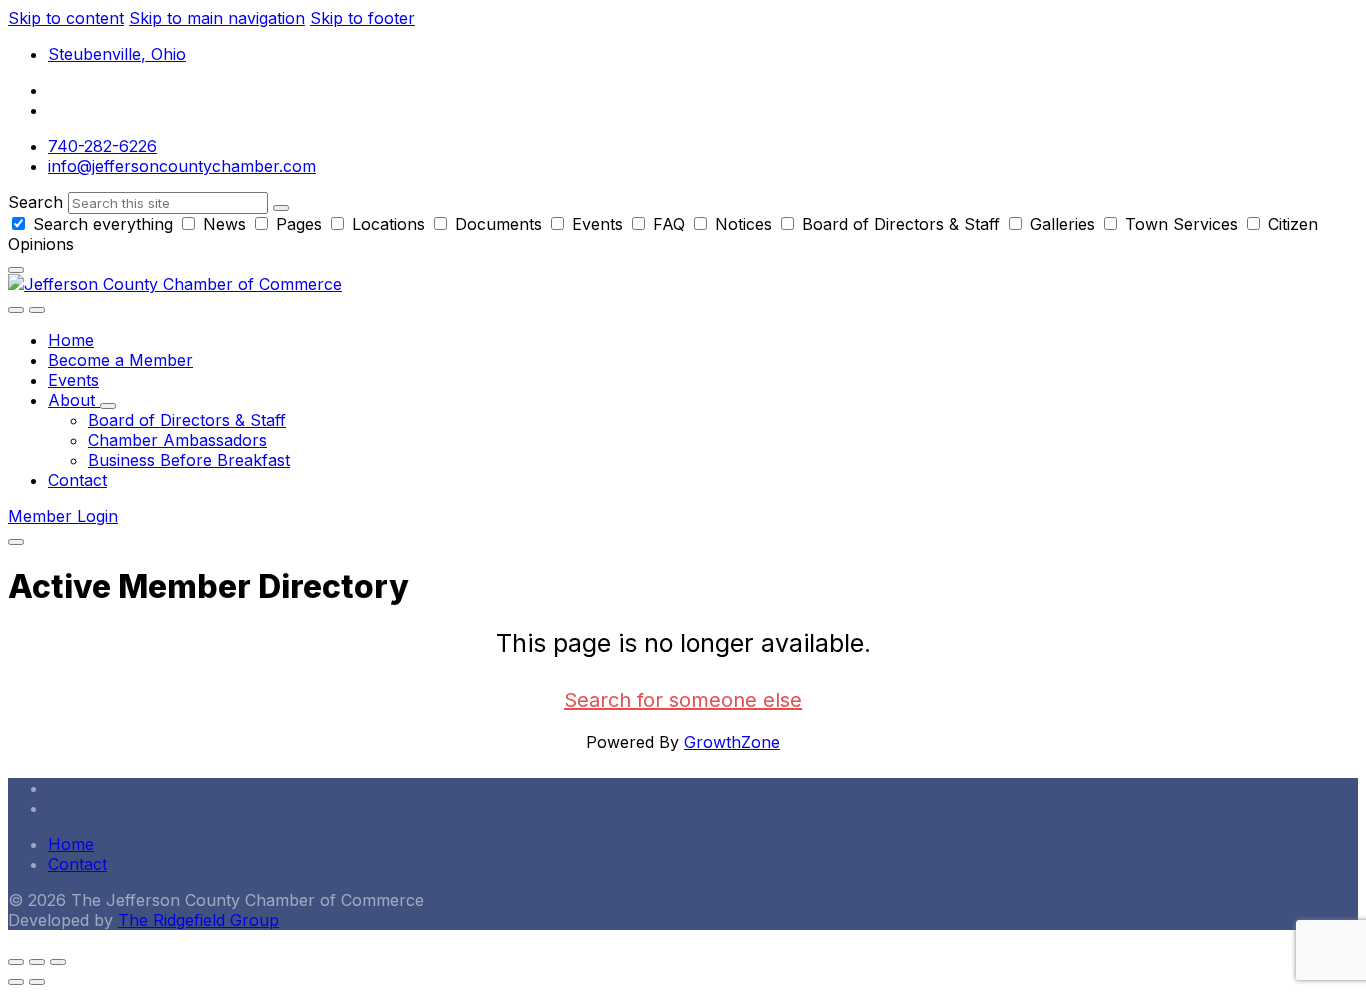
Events (597, 224)
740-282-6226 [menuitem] (102, 146)
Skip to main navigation (217, 18)
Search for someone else (683, 700)
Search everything (103, 224)
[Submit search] (281, 208)
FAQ (669, 224)
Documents (498, 224)
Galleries (1062, 224)
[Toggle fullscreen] (37, 962)
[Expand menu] (37, 310)
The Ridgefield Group (198, 920)
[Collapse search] (16, 270)
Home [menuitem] (71, 844)
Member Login (63, 516)
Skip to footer (362, 18)
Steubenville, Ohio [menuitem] (117, 54)
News (224, 224)
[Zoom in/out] (58, 962)
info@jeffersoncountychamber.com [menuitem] (182, 166)
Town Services (1181, 224)
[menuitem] (71, 340)
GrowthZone (732, 742)
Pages (299, 224)
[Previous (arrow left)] (16, 982)
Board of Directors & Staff (901, 224)
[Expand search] (16, 310)
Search (35, 202)
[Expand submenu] (108, 406)
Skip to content (66, 18)
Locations (388, 224)
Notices (743, 224)
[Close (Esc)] (16, 962)
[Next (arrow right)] (37, 982)
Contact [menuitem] (77, 864)
